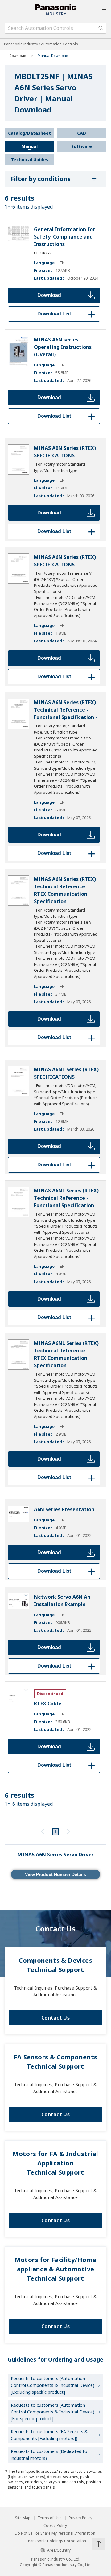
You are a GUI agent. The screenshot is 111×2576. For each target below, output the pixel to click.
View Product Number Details (55, 1874)
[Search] (101, 28)
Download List (67, 314)
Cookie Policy (55, 2526)
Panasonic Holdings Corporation (57, 2541)
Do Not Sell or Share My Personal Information (55, 2533)
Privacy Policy (80, 2518)
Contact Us (55, 2018)
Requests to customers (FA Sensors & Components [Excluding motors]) (49, 2435)
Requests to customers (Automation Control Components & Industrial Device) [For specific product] (53, 2412)
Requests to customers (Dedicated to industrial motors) (49, 2455)
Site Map (23, 2518)
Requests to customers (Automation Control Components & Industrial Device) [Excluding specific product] (53, 2385)
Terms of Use (50, 2518)
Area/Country (59, 2550)
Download (49, 295)
